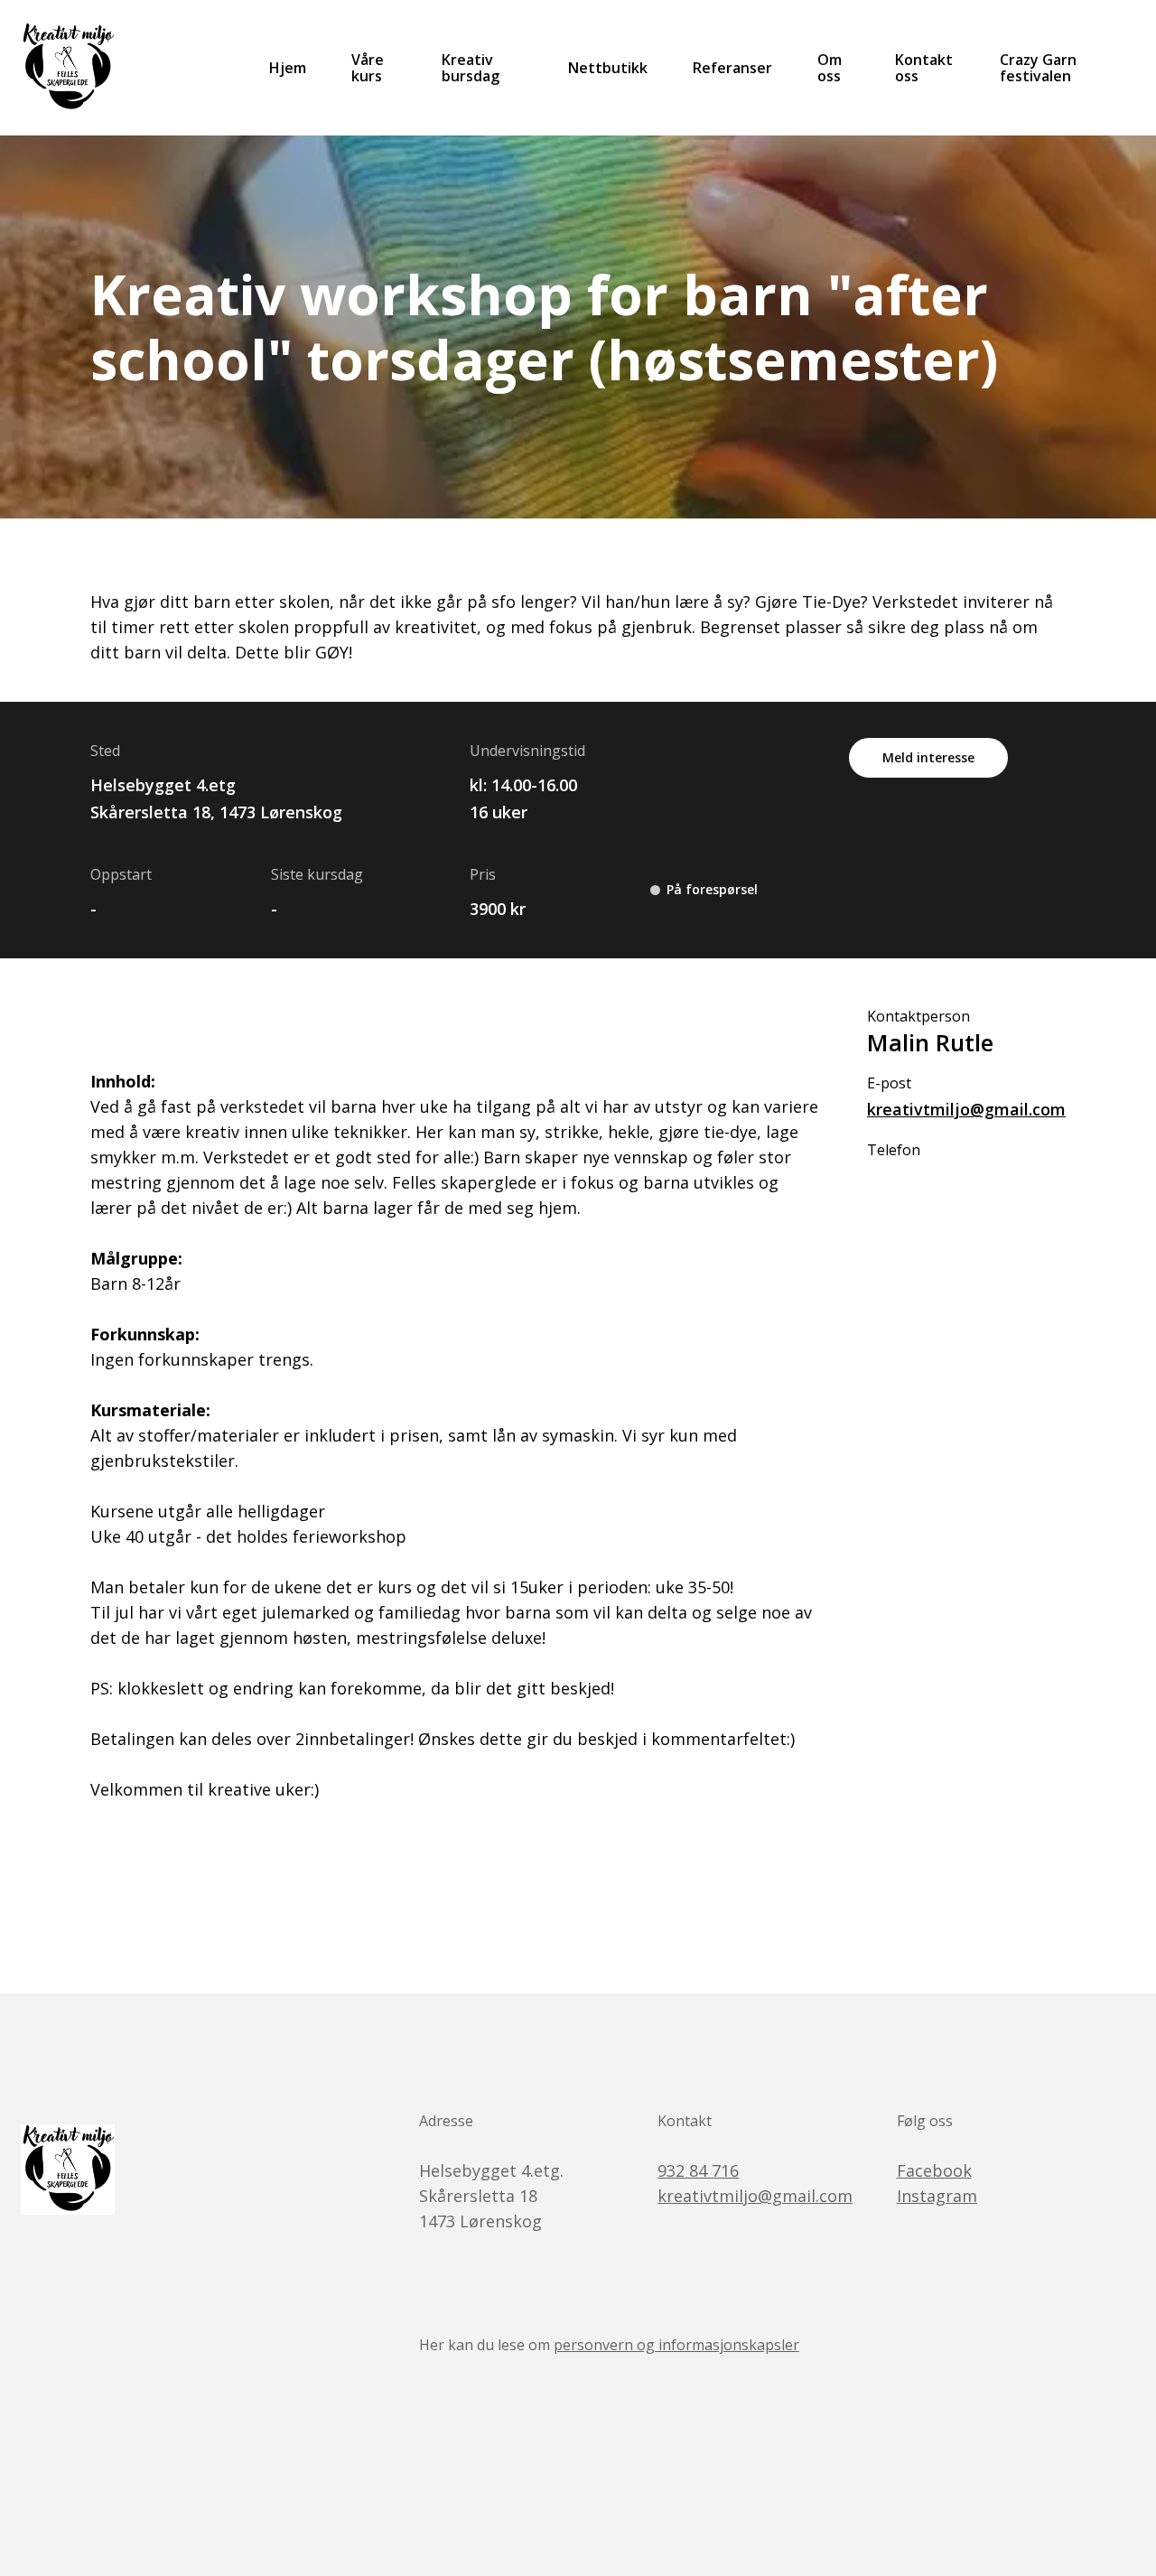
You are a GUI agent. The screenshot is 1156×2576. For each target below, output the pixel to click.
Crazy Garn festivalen (1038, 68)
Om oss (830, 68)
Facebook (934, 2170)
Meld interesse (928, 757)
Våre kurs (368, 68)
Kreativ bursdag (471, 68)
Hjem (288, 68)
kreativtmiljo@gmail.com (966, 1109)
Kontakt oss (924, 68)
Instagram (937, 2196)
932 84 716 (698, 2170)
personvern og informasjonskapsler (676, 2345)
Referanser (732, 68)
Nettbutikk (608, 68)
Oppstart (121, 874)
